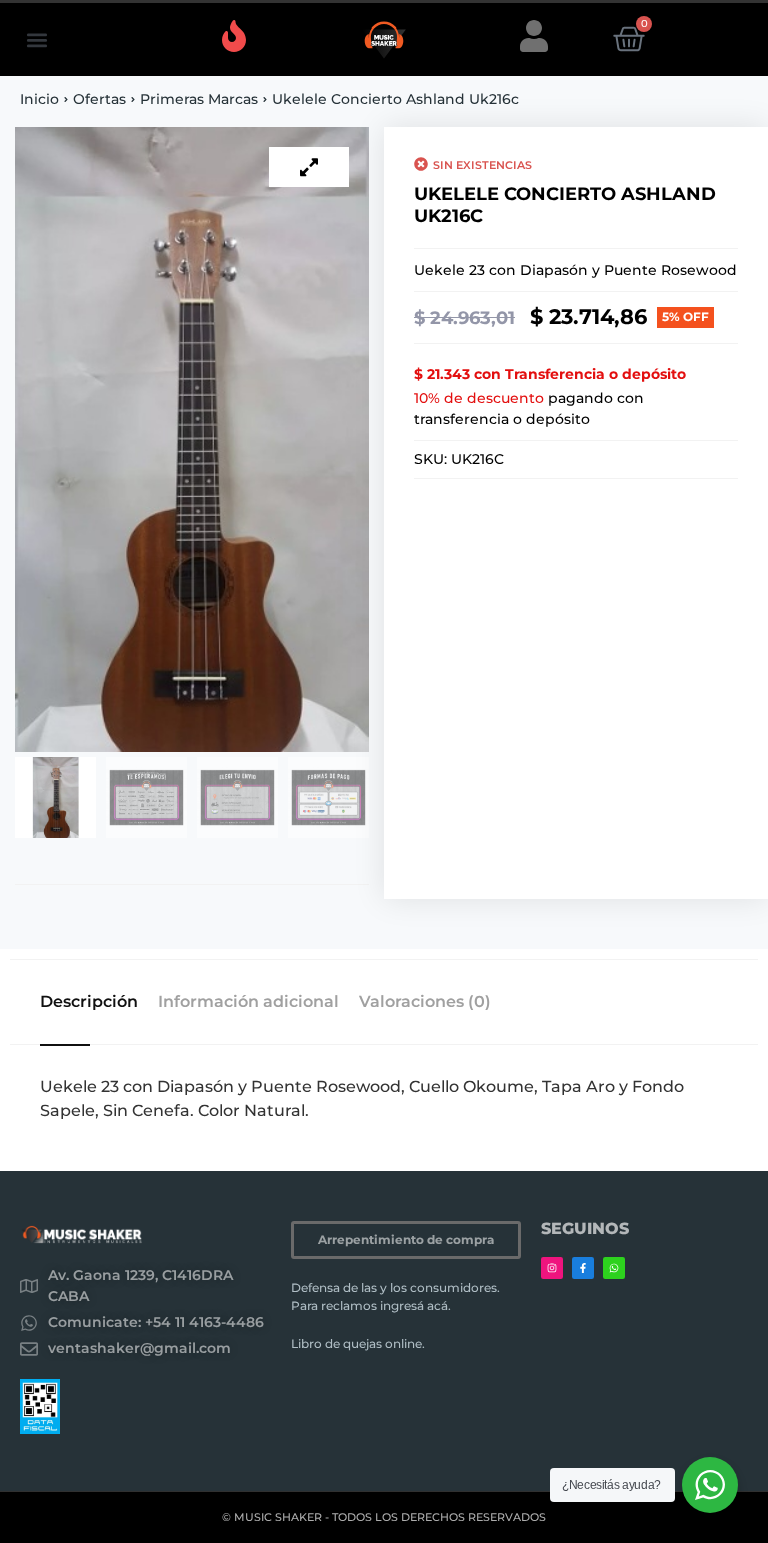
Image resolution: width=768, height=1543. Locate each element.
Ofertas (99, 99)
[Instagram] (552, 1268)
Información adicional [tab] (248, 1002)
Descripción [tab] (89, 1002)
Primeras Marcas (199, 99)
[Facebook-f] (583, 1268)
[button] (36, 39)
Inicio (39, 99)
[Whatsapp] (614, 1268)
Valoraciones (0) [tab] (425, 1002)
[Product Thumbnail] (309, 167)
